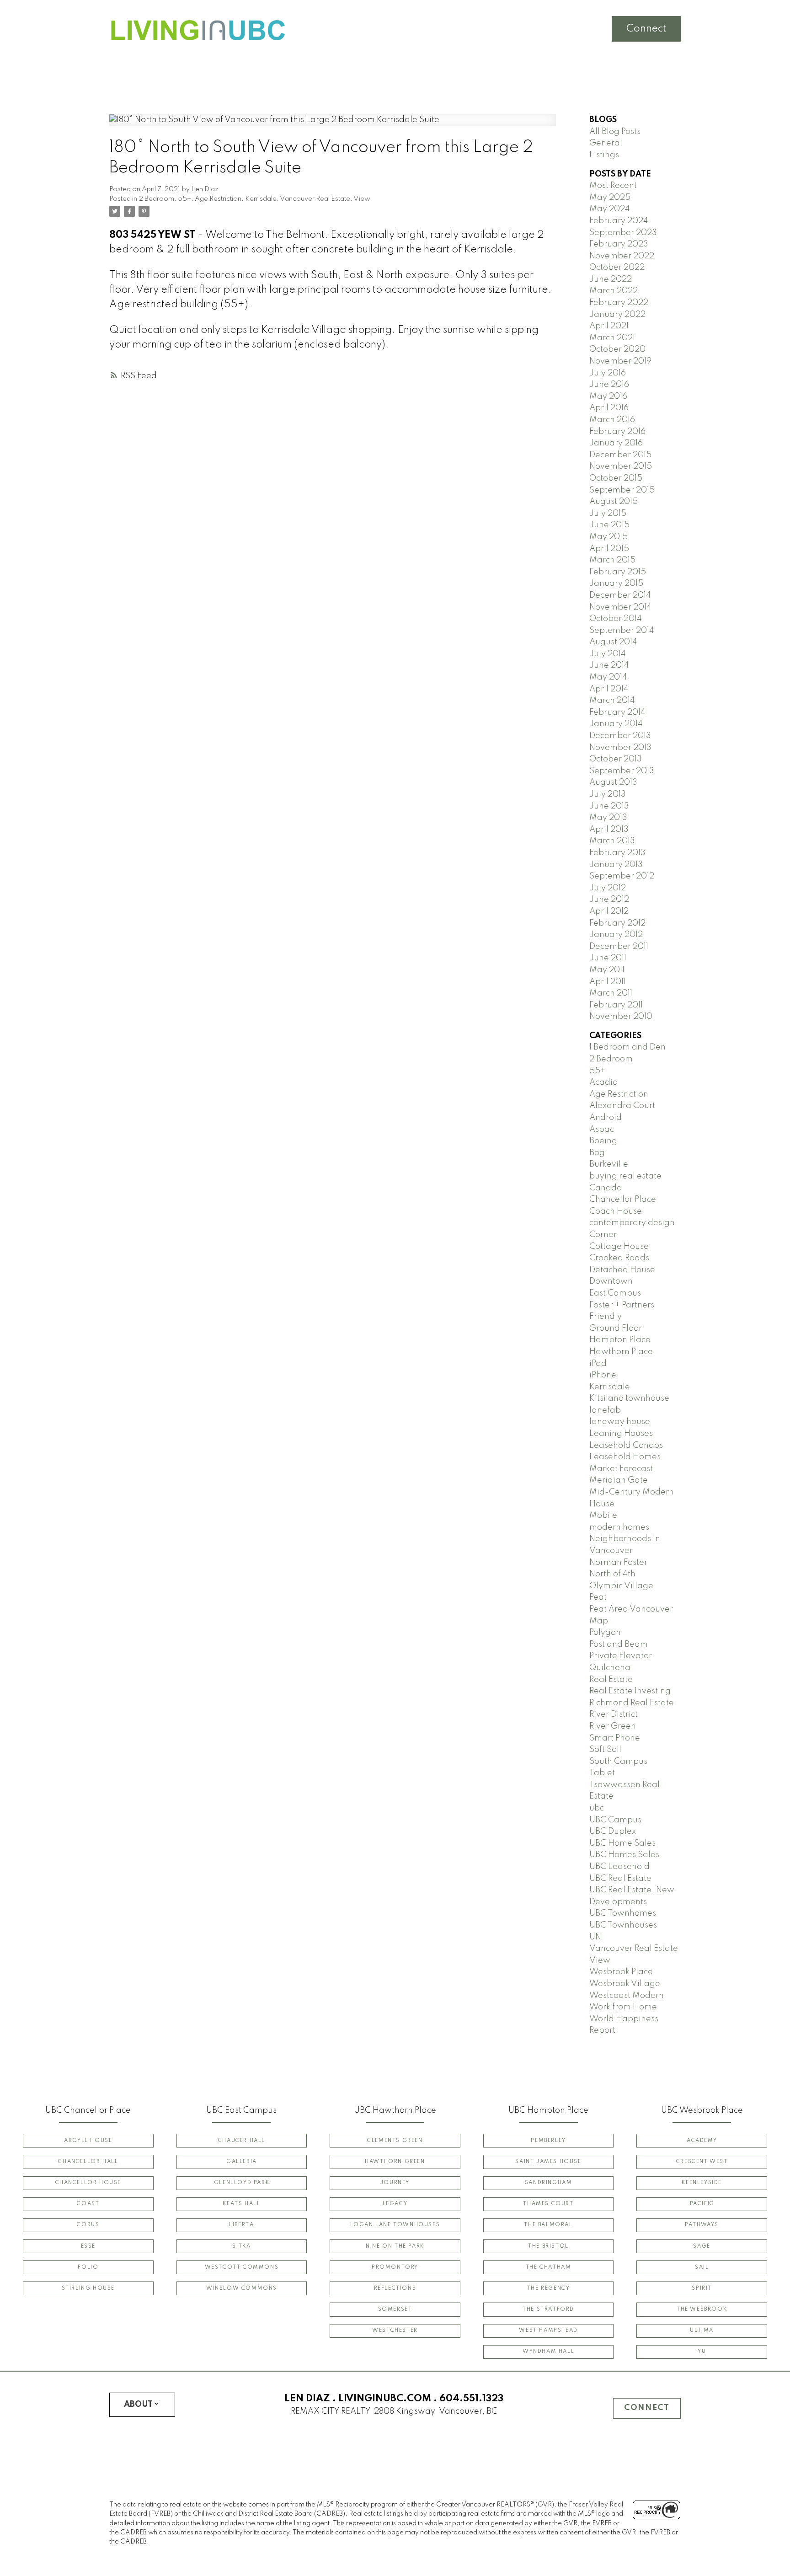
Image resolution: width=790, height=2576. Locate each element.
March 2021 (612, 338)
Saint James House (548, 2162)
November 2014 (620, 607)
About (138, 2405)
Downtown (611, 1281)
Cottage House (619, 1247)
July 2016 (608, 373)
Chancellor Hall (88, 2162)
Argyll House (88, 2141)
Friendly (606, 1317)
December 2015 (620, 455)
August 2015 (614, 502)
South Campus (618, 1762)
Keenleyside (702, 2183)
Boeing (603, 1141)
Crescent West (702, 2162)
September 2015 (622, 490)
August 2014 (613, 642)
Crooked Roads (619, 1258)
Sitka (241, 2246)
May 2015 (609, 537)
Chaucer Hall (242, 2141)
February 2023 (619, 244)
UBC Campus (615, 1820)
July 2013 (608, 794)
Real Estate (611, 1680)
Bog (597, 1153)
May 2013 (608, 818)
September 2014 (622, 631)
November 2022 (622, 256)
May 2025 (610, 198)
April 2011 (608, 982)
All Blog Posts (615, 132)
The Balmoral (548, 2225)
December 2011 (619, 947)
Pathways (702, 2225)
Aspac (602, 1130)
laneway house (620, 1422)
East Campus (615, 1293)
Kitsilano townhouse (629, 1398)
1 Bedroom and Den (627, 1047)
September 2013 (622, 771)
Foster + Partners (622, 1305)
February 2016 (617, 432)
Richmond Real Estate (632, 1703)
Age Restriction (218, 199)
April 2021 (609, 326)
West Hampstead (548, 2330)
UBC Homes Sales (624, 1855)
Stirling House (88, 2288)
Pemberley (548, 2141)
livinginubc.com (385, 2399)
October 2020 (617, 349)
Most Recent (613, 186)
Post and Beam (619, 1644)
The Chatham (549, 2267)
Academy (702, 2141)
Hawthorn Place (621, 1352)
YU (702, 2351)
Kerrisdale (261, 199)
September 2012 (622, 876)
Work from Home (623, 2007)
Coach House (616, 1211)
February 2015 (618, 572)
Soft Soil (605, 1750)
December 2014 (620, 595)
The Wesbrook (702, 2309)
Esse (88, 2246)
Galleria (242, 2162)
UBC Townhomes (623, 1913)
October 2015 (616, 478)
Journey (395, 2183)
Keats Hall (241, 2204)
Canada (606, 1188)
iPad (598, 1364)
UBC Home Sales (622, 1843)
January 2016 (616, 443)
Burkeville (609, 1164)
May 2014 (608, 677)
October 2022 (617, 268)
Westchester (395, 2330)
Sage (702, 2246)
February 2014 (617, 712)
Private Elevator (621, 1656)
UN (595, 1937)
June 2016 (609, 385)
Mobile (603, 1516)
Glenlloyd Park (242, 2183)
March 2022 (614, 291)
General (606, 143)
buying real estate (625, 1176)
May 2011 (607, 970)
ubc (597, 1808)
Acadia (604, 1082)
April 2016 (609, 408)
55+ (184, 199)
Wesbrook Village (625, 1984)
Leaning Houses (621, 1434)
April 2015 (609, 549)
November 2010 (621, 1017)
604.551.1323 (471, 2399)
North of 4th (612, 1574)
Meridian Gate (619, 1480)
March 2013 (612, 841)
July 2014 (608, 654)
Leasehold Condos (626, 1446)
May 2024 (610, 209)
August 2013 (613, 782)
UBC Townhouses (623, 1925)
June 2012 (609, 900)
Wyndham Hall (548, 2351)
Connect (646, 29)
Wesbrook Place (621, 1972)
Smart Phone (615, 1738)
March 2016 (612, 420)
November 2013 (620, 748)
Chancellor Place (623, 1200)
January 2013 (616, 865)
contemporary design (632, 1223)
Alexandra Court (622, 1106)
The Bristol (548, 2246)
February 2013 (617, 853)
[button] (88, 2141)
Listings (604, 155)
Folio (88, 2267)
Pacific (702, 2204)
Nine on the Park (395, 2246)
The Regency (549, 2288)
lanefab (605, 1410)
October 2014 (616, 619)
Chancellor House (88, 2183)
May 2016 (608, 396)
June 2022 (611, 279)
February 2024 (619, 221)
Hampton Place (620, 1340)
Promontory (395, 2267)
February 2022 (619, 303)
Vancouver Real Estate (315, 199)
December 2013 (620, 736)
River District (614, 1714)
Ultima (702, 2330)
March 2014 (612, 701)
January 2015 (616, 584)
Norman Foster (618, 1563)
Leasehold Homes (625, 1457)
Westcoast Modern (627, 1996)
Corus (88, 2225)
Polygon (605, 1633)
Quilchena (610, 1668)
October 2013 (616, 759)
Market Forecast (621, 1469)
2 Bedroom (157, 199)
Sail (702, 2267)
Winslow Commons (242, 2288)
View (362, 199)
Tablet (602, 1773)
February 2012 (617, 923)
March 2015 (612, 560)
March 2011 (611, 993)
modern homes (619, 1527)
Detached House (622, 1270)
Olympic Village (621, 1586)
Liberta (241, 2225)
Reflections (395, 2288)
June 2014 (609, 665)
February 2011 (616, 1005)
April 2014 (609, 689)
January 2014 (616, 724)
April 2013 (609, 830)
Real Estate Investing (630, 1691)
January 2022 (617, 315)
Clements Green (395, 2141)
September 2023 (623, 233)
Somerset (395, 2309)
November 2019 (620, 361)
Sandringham (549, 2183)
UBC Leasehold (619, 1867)
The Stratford (548, 2309)
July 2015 (608, 514)
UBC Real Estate (620, 1879)
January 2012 (616, 935)
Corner (603, 1235)
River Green (613, 1726)
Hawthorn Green (395, 2162)
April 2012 (609, 911)
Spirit (702, 2288)
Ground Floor (616, 1328)
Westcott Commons (242, 2267)
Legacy (395, 2204)
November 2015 (621, 466)
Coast (88, 2204)
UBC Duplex (613, 1832)
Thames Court (548, 2204)
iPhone (603, 1375)
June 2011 (608, 958)
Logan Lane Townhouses (395, 2225)
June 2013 (609, 806)
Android (606, 1118)
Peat (598, 1597)
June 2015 (609, 525)
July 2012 (608, 888)
